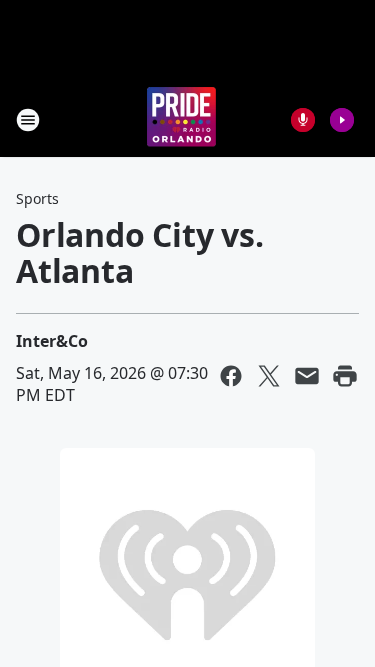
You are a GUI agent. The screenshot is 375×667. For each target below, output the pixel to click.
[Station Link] (181, 119)
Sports (37, 198)
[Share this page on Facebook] (231, 376)
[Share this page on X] (269, 376)
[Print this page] (345, 376)
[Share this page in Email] (307, 376)
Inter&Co (52, 341)
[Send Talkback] (303, 120)
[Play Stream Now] (342, 120)
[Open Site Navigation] (28, 120)
